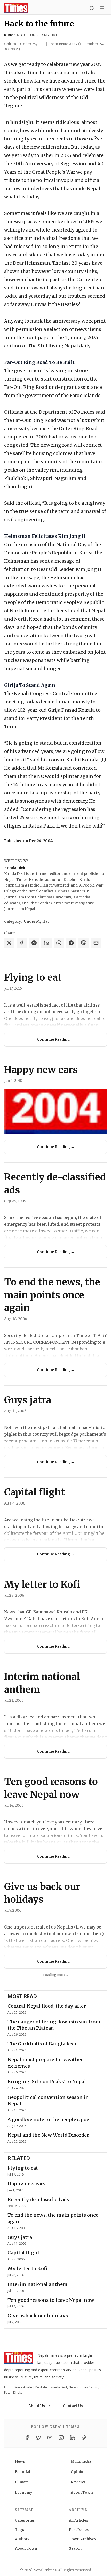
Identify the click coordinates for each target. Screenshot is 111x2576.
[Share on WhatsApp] (59, 943)
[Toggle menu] (102, 8)
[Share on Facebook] (22, 943)
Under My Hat (44, 35)
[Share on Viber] (84, 943)
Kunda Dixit (15, 35)
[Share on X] (9, 943)
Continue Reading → (56, 1039)
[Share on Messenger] (34, 943)
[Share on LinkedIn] (46, 943)
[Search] (92, 8)
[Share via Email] (96, 943)
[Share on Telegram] (71, 943)
